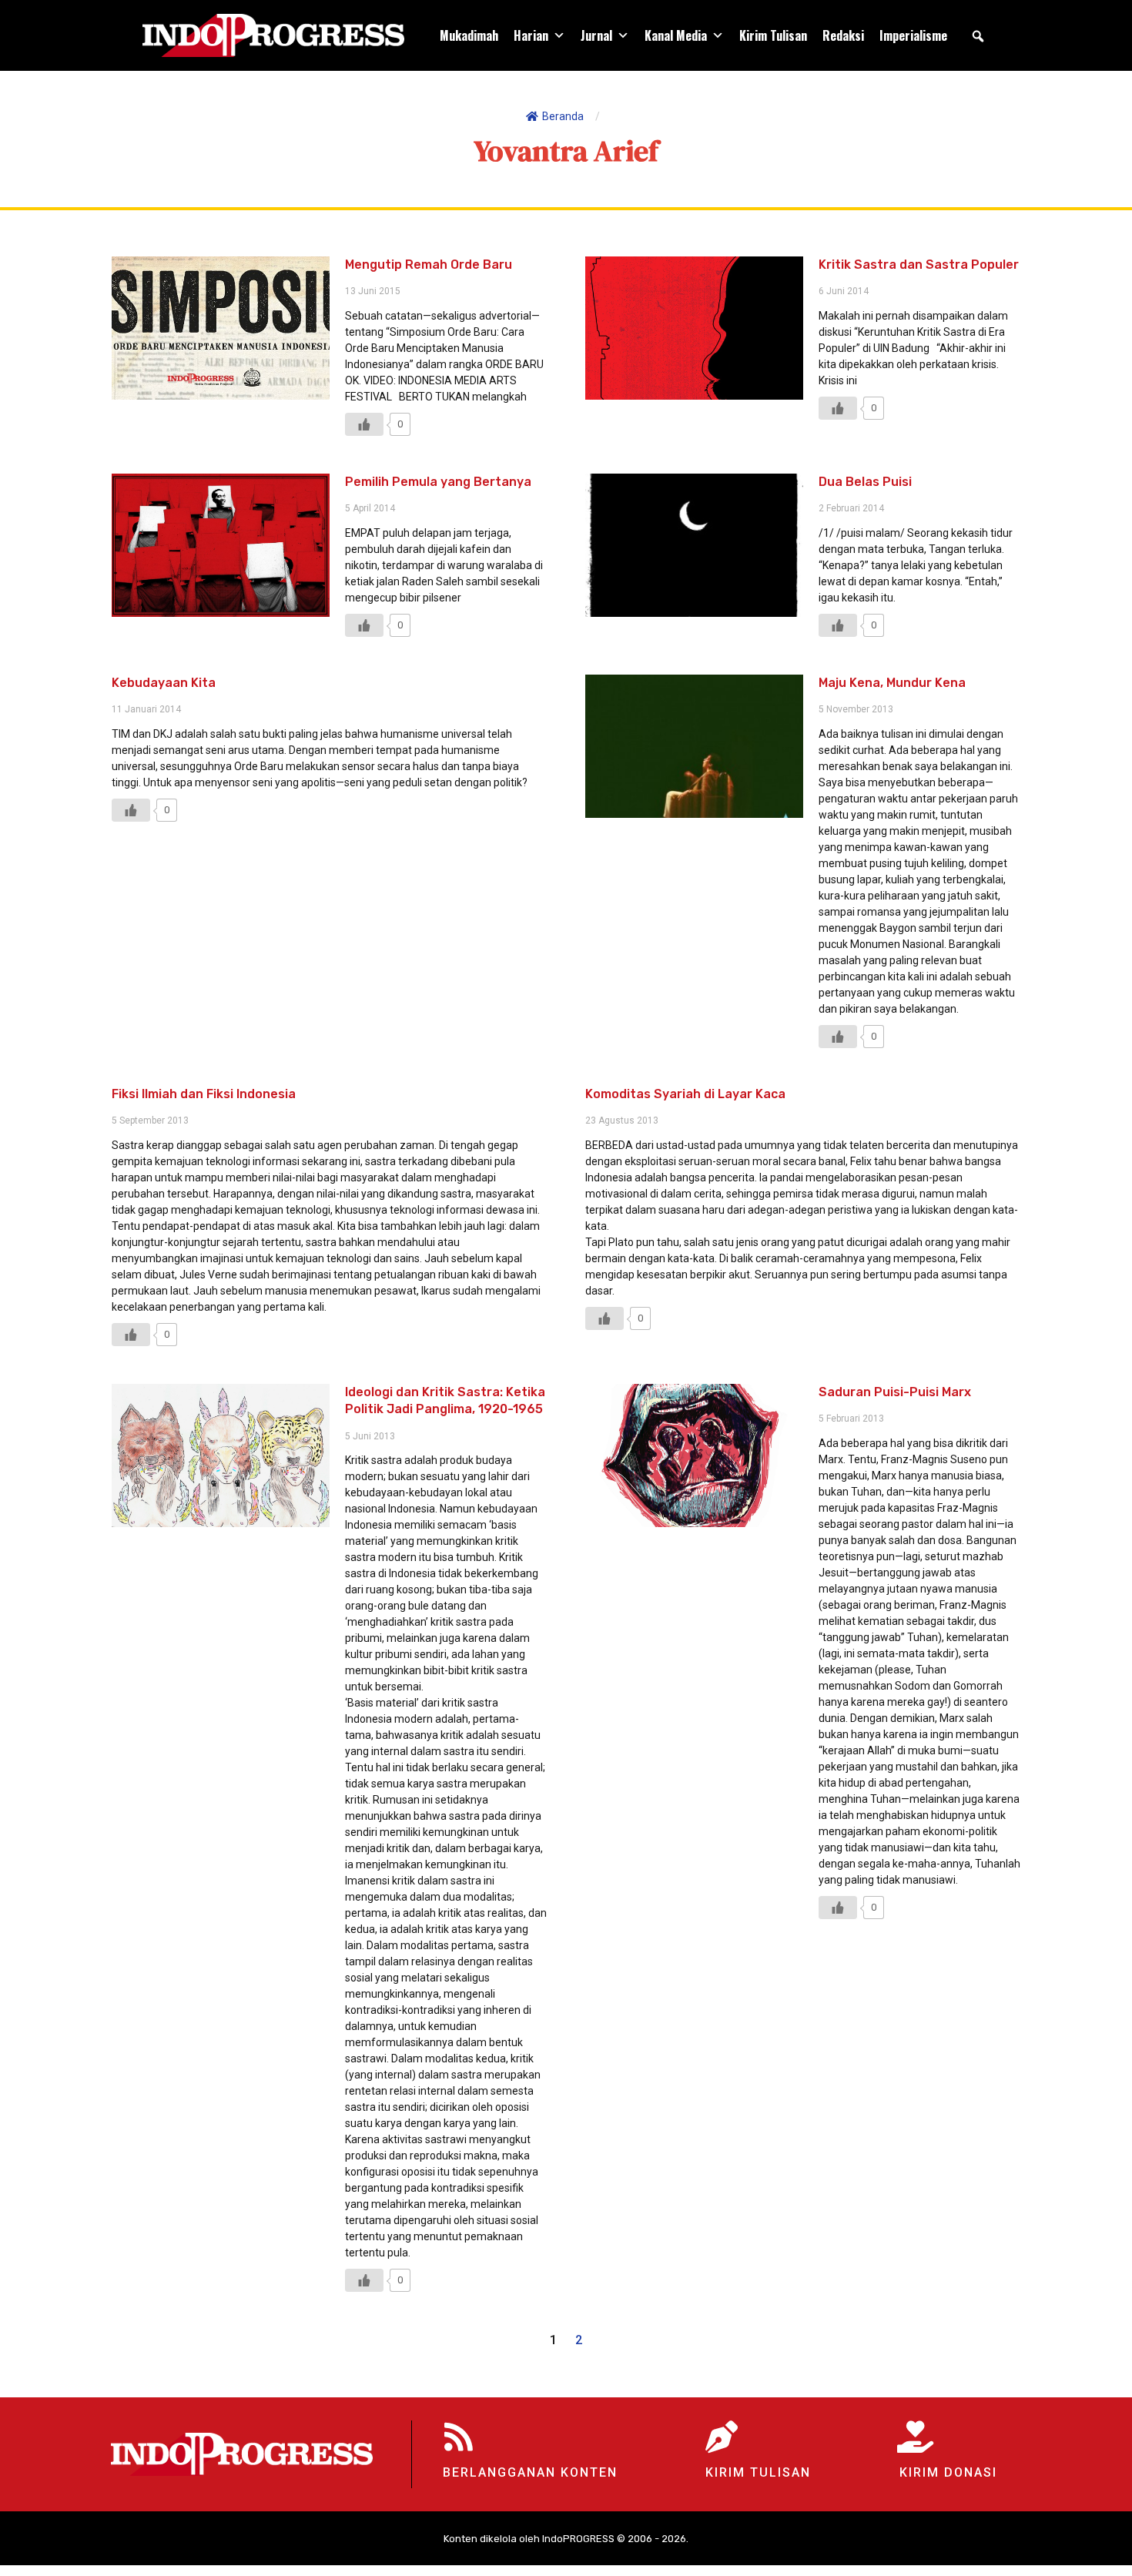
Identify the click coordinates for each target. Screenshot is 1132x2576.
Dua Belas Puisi (865, 482)
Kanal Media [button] (676, 35)
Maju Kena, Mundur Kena (892, 683)
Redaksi (843, 35)
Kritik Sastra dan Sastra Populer (919, 265)
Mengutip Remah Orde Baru (429, 265)
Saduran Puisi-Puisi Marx (895, 1392)
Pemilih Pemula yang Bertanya (438, 482)
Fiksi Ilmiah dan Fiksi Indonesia (204, 1094)
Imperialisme (913, 35)
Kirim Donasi (948, 2472)
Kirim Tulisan (773, 35)
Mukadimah (469, 35)
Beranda (563, 116)
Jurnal (596, 35)
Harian (531, 35)
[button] (978, 36)
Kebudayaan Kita (164, 683)
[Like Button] (364, 424)
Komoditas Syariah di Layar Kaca (685, 1094)
